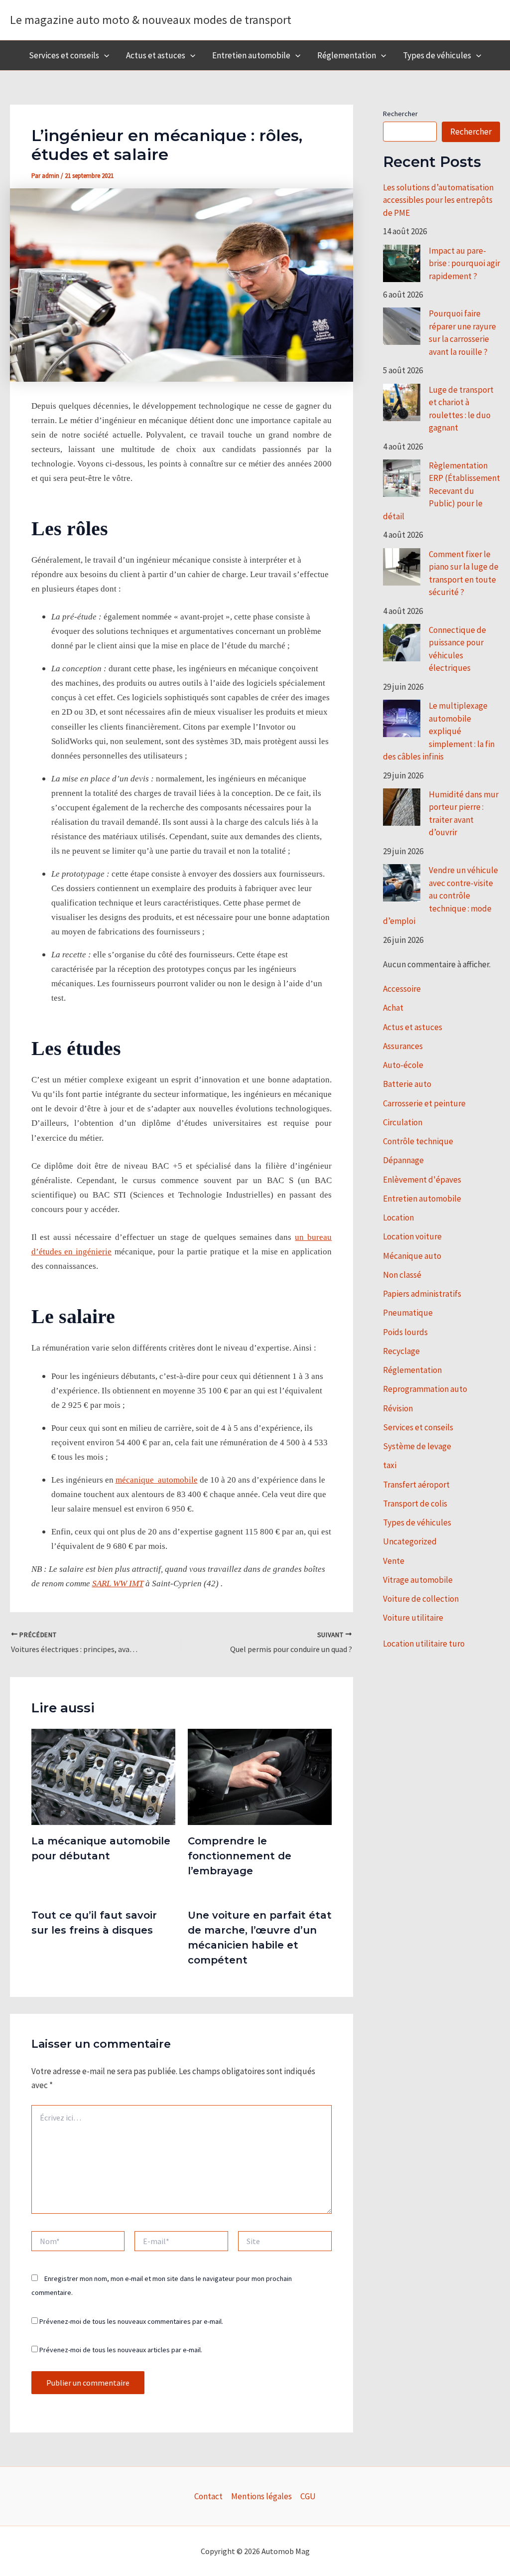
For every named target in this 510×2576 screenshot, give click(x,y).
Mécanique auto (412, 1256)
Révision (398, 1408)
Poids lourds (405, 1332)
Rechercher (400, 114)
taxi (390, 1465)
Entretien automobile (251, 55)
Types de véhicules (437, 55)
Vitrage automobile (418, 1580)
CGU (308, 2496)
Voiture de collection (421, 1599)
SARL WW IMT (118, 1584)
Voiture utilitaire (413, 1618)
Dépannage (403, 1160)
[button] (104, 55)
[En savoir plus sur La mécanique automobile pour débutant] (103, 1776)
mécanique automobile (157, 1480)
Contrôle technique (418, 1141)
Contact (208, 2496)
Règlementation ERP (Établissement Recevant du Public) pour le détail (442, 491)
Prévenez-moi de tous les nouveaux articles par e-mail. (121, 2350)
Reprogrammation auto (425, 1389)
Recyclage (401, 1351)
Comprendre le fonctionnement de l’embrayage (240, 1856)
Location (398, 1217)
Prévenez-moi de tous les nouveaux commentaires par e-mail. (131, 2321)
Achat (393, 1008)
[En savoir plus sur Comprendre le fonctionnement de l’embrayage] (260, 1776)
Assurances (403, 1046)
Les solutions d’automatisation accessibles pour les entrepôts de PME (438, 200)
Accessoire (402, 989)
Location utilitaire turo (424, 1644)
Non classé (402, 1275)
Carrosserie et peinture (424, 1103)
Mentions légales (261, 2496)
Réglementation (347, 55)
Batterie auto (407, 1084)
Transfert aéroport (416, 1485)
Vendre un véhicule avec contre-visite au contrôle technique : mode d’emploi (441, 896)
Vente (394, 1561)
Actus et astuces (156, 55)
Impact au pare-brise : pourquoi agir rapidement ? (464, 263)
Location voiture (412, 1236)
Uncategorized (410, 1541)
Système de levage (417, 1446)
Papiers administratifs (422, 1294)
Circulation (403, 1122)
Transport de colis (415, 1504)
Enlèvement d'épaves (422, 1180)
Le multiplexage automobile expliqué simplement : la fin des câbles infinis (439, 731)
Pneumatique (408, 1313)
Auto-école (403, 1065)
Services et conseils (64, 55)
